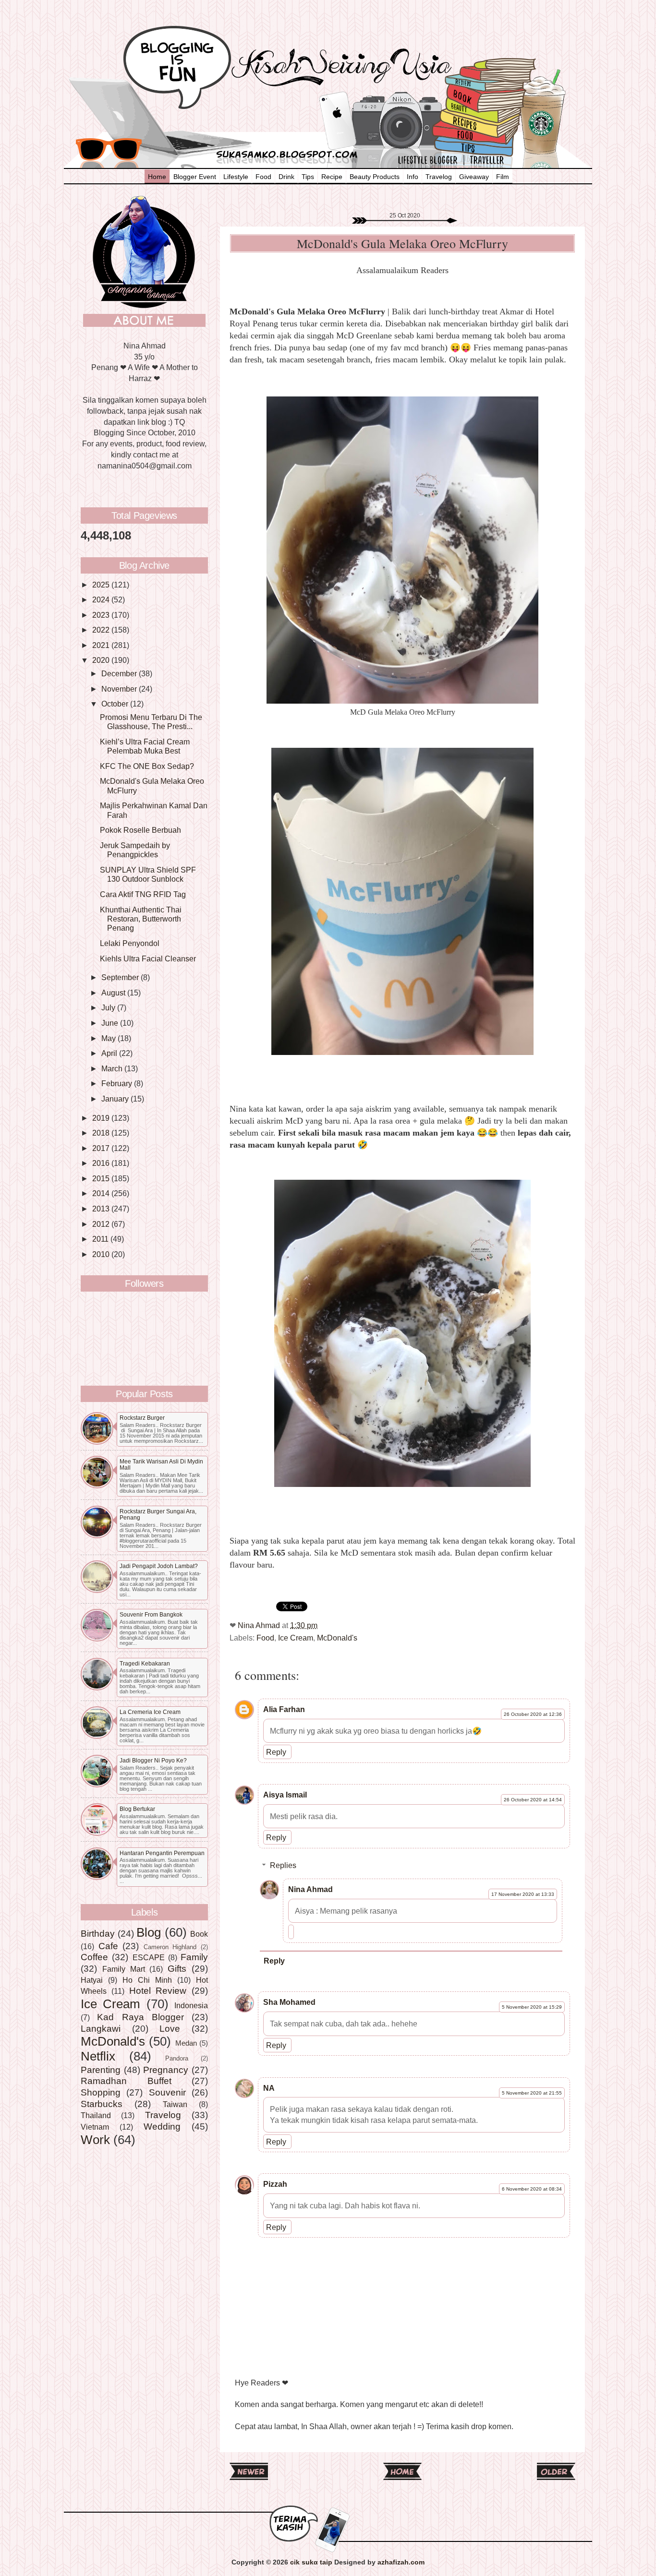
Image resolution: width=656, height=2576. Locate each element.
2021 (102, 645)
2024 (102, 599)
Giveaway (474, 177)
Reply (276, 1752)
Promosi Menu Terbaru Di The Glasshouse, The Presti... (151, 722)
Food (263, 177)
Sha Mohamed (289, 2002)
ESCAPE (149, 1957)
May (109, 1038)
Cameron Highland (170, 1947)
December (120, 673)
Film (503, 177)
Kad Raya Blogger (140, 2017)
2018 (102, 1133)
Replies (283, 1865)
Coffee (94, 1957)
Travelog (439, 177)
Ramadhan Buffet (126, 2081)
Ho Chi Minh (147, 1980)
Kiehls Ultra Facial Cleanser (148, 959)
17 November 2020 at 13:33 (523, 1894)
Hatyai (92, 1980)
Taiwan (175, 2104)
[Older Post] (556, 2476)
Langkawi (101, 2028)
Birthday (98, 1933)
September (121, 977)
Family (194, 1957)
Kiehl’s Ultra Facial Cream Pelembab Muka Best (145, 746)
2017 (102, 1148)
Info (413, 177)
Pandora (177, 2058)
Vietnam (95, 2127)
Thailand (96, 2115)
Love (170, 2028)
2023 (102, 615)
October (116, 704)
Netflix (98, 2056)
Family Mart (124, 1969)
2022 (102, 630)
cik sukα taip (311, 2562)
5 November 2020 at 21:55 (532, 2093)
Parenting (101, 2070)
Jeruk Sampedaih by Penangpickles (135, 850)
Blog (149, 1932)
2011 (101, 1239)
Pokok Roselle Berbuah (140, 830)
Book (199, 1934)
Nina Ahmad (310, 1889)
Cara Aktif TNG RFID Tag (143, 894)
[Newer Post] (249, 2476)
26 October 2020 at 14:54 (533, 1800)
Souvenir (167, 2092)
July (109, 1007)
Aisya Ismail (285, 1795)
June (111, 1023)
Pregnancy (166, 2070)
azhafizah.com (401, 2562)
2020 (102, 660)
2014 (102, 1193)
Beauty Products (375, 177)
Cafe (108, 1946)
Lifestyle (236, 177)
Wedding (162, 2126)
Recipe (332, 177)
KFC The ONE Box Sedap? (147, 766)
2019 (102, 1118)
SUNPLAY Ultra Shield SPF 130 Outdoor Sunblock (148, 874)
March (113, 1068)
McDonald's (337, 1638)
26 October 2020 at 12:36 (533, 1714)
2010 (102, 1254)
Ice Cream (296, 1638)
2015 (102, 1178)
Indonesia (191, 2005)
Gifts (177, 1968)
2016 (102, 1163)
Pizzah (275, 2184)
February (118, 1083)
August (114, 993)
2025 (102, 585)
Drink (286, 177)
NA (269, 2088)
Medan (186, 2043)
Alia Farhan (284, 1709)
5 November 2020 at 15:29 (532, 2007)
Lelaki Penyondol (130, 943)
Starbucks (102, 2104)
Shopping (101, 2092)
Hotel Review (158, 1990)
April (110, 1053)
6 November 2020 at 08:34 (532, 2189)
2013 (102, 1209)
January (116, 1099)
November (120, 689)
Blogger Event (195, 177)
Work (95, 2140)
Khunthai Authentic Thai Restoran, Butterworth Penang (141, 919)
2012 (102, 1224)
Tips (308, 177)
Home (157, 177)
